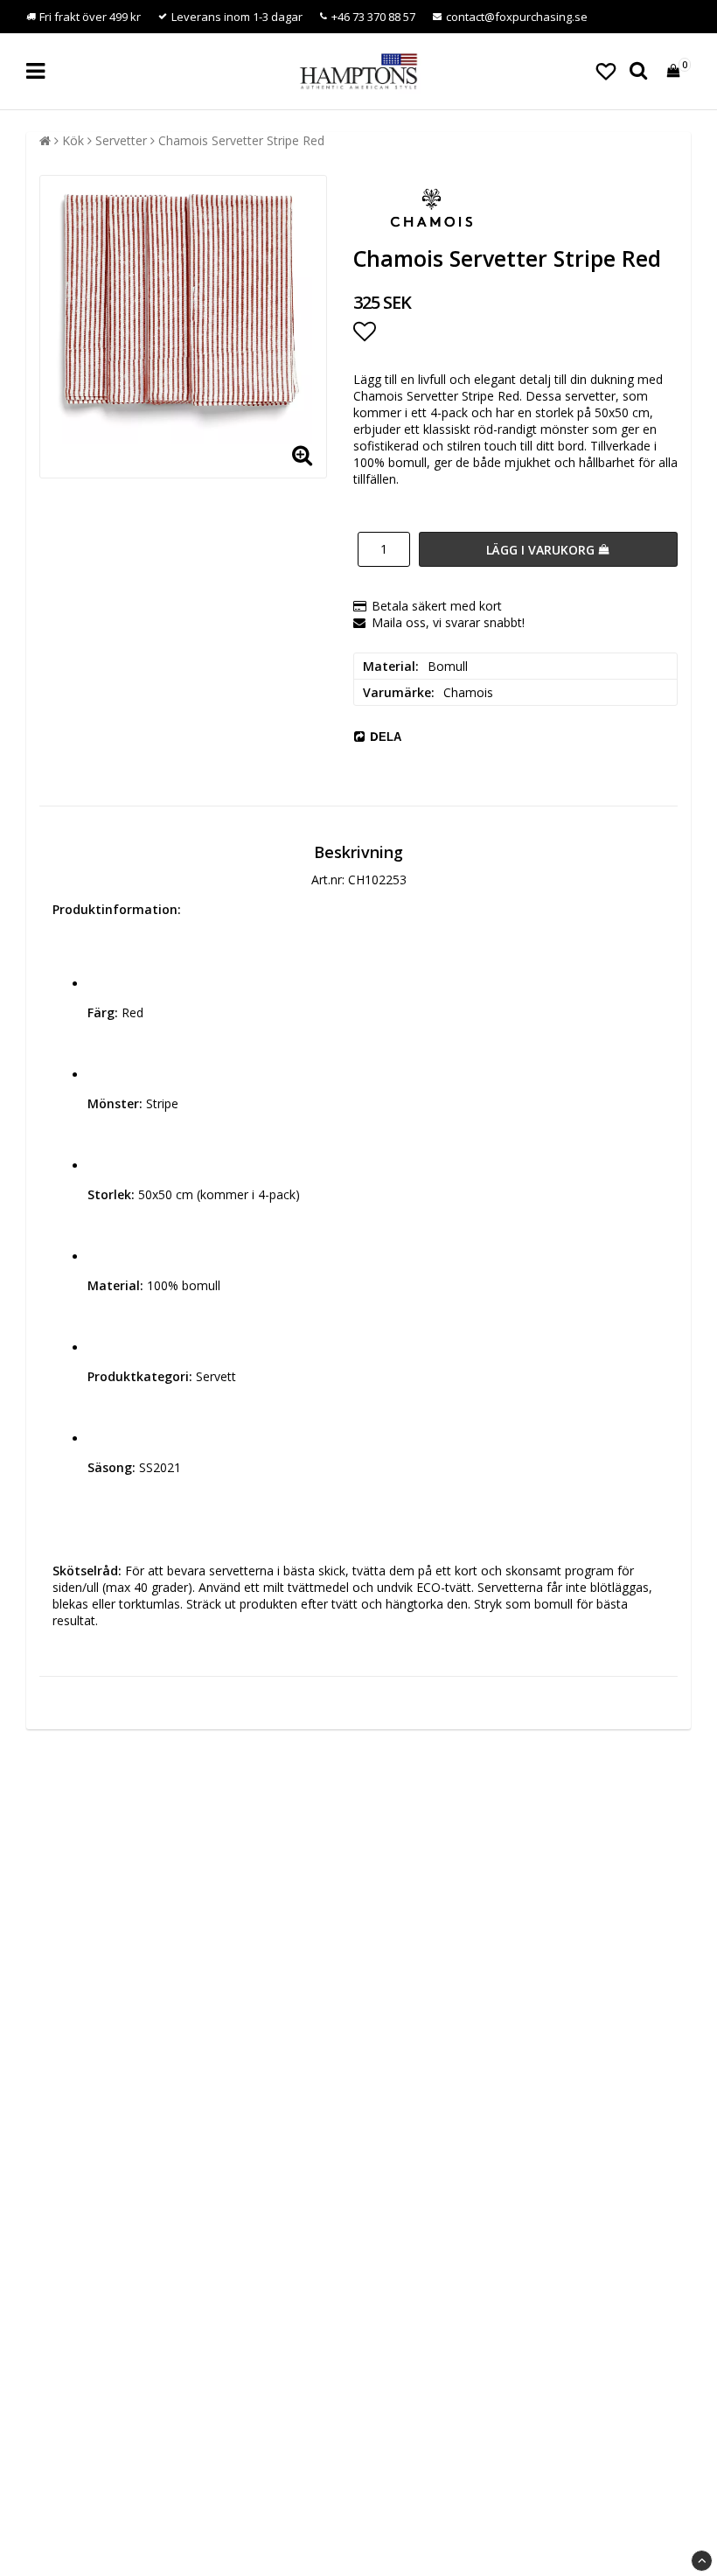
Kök (73, 140)
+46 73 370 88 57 (373, 17)
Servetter (121, 140)
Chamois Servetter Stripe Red (241, 140)
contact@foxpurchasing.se (517, 17)
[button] (606, 71)
